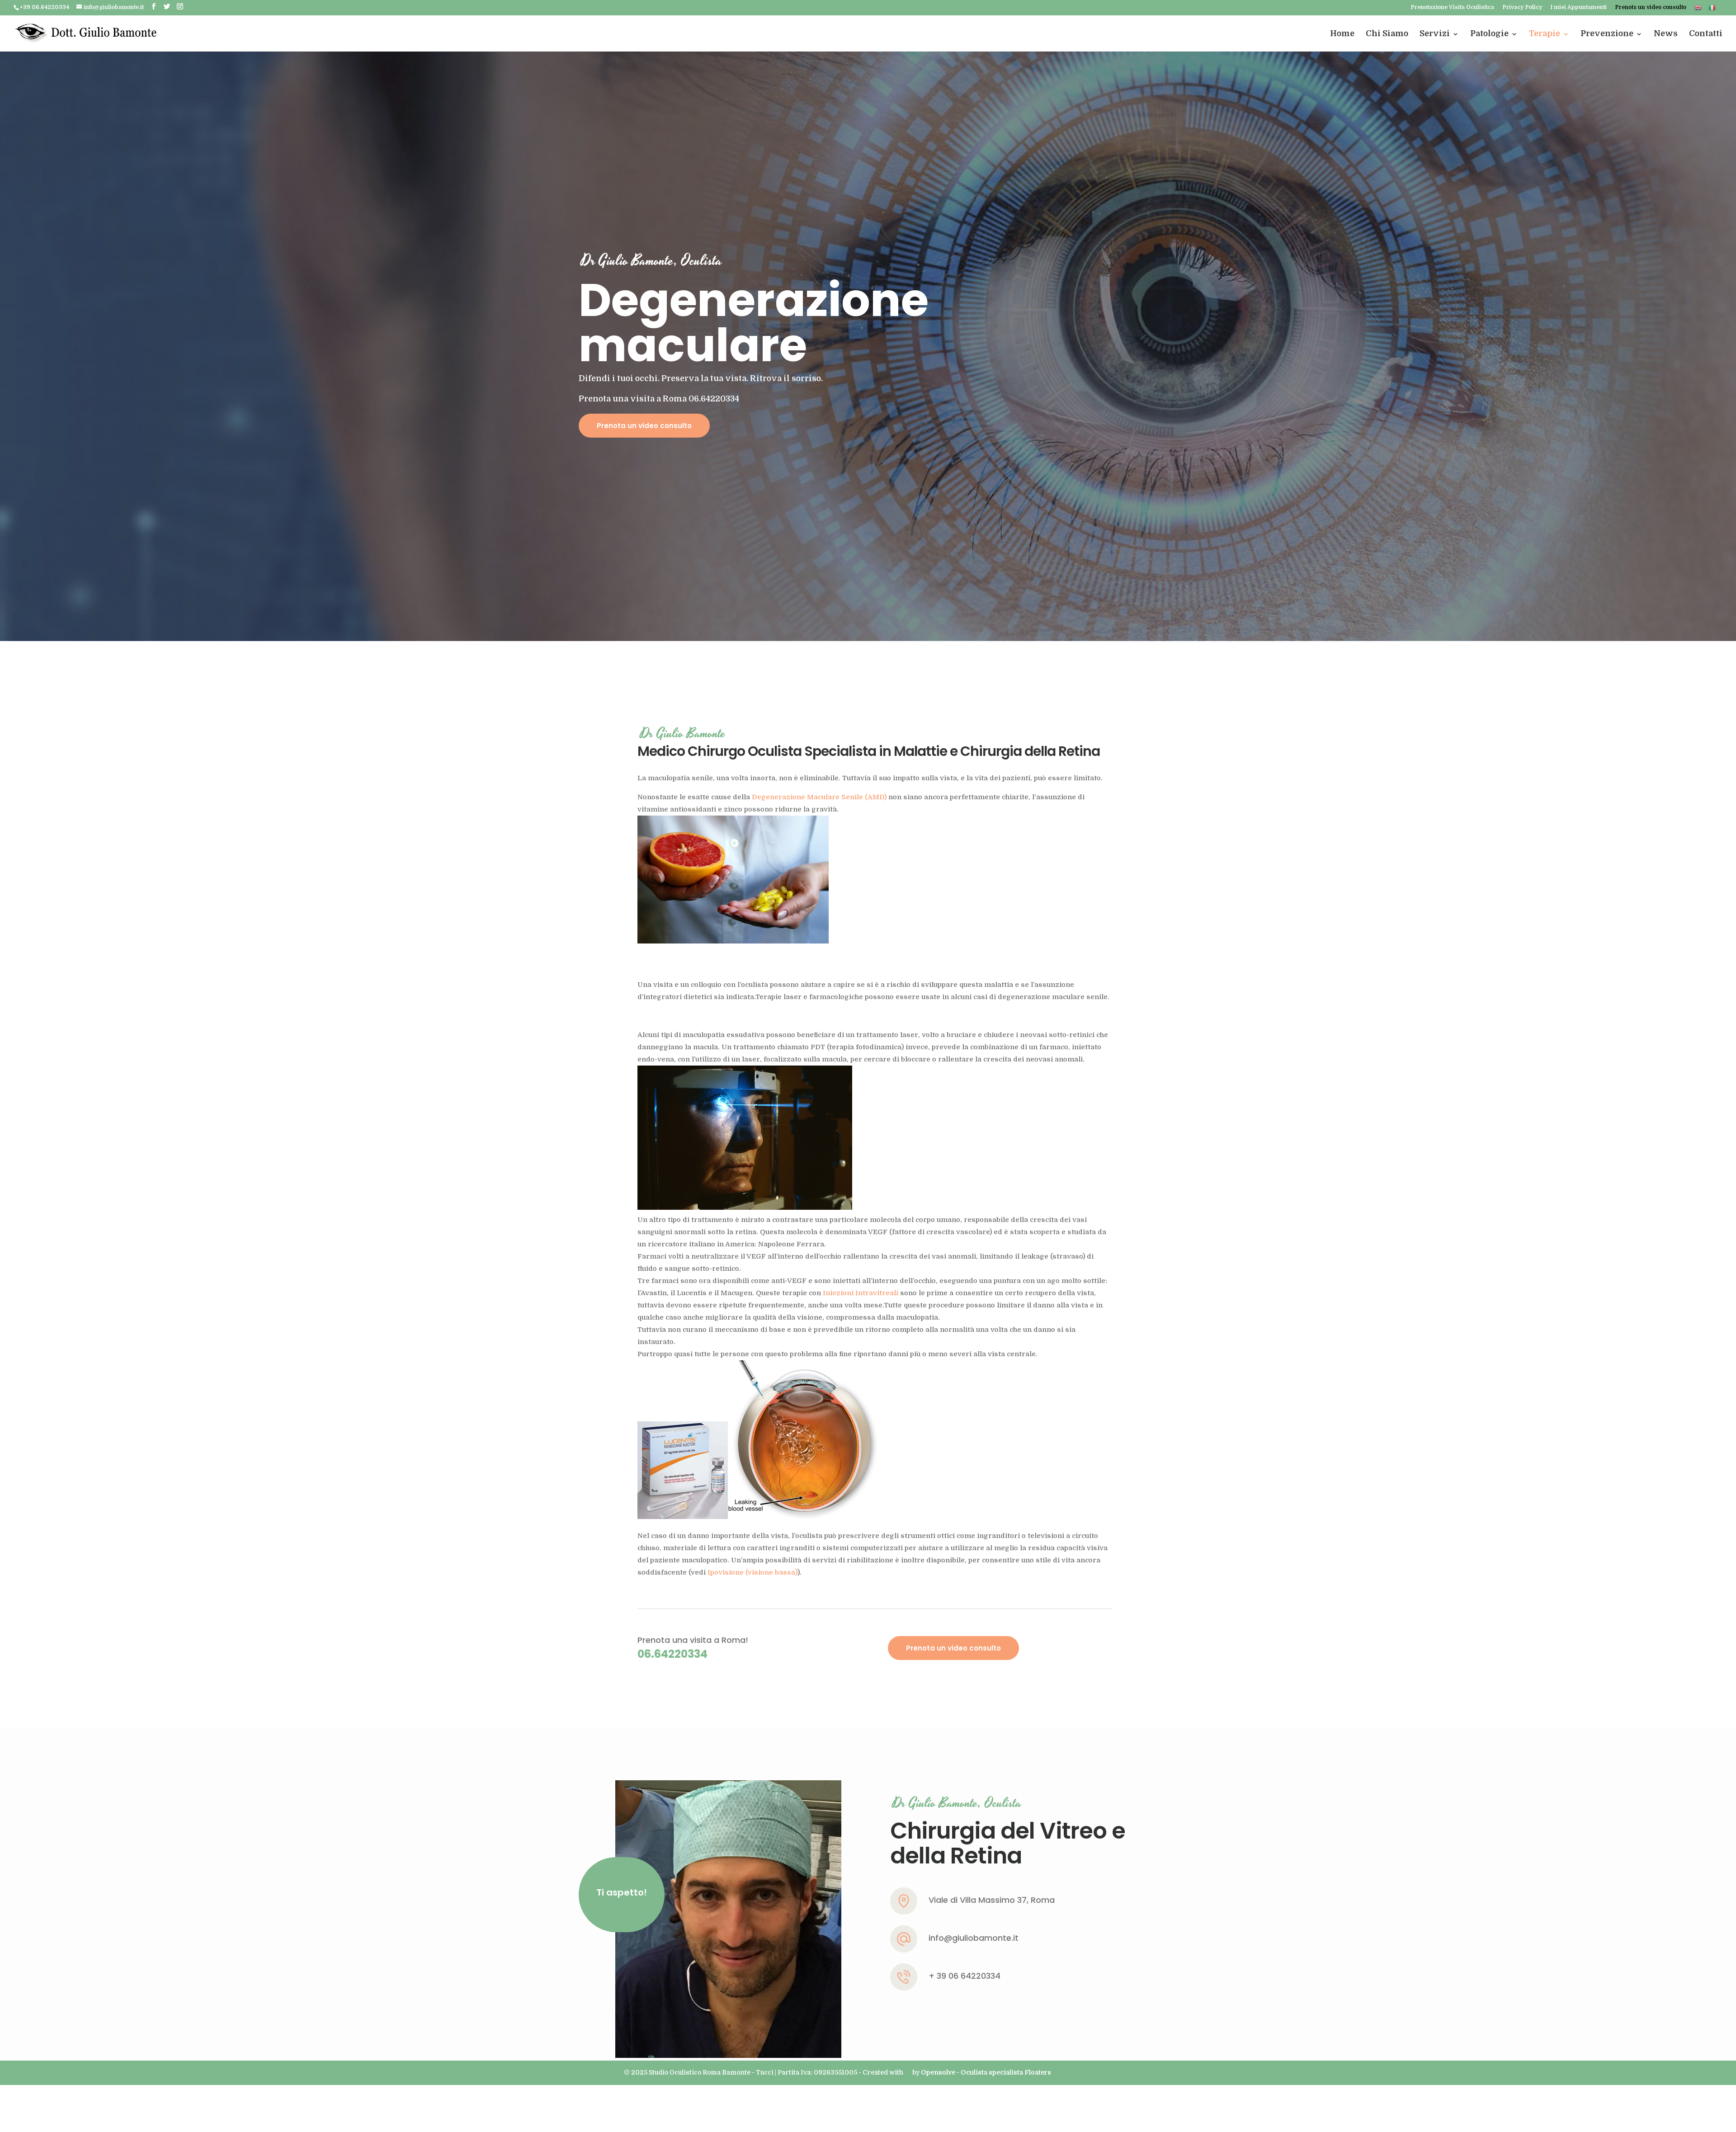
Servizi (1435, 33)
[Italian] (1712, 10)
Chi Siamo (1387, 33)
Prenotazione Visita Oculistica (1452, 7)
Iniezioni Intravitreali (861, 1293)
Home (1342, 33)
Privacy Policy (1522, 7)
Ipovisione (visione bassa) (752, 1572)
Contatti (1706, 33)
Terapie (1545, 33)
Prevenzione (1607, 33)
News (1666, 33)
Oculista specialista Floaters (1006, 2072)
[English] (1698, 10)
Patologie (1489, 33)
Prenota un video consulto (1651, 7)
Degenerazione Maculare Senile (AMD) (819, 797)
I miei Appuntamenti (1578, 7)
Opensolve (938, 2072)
